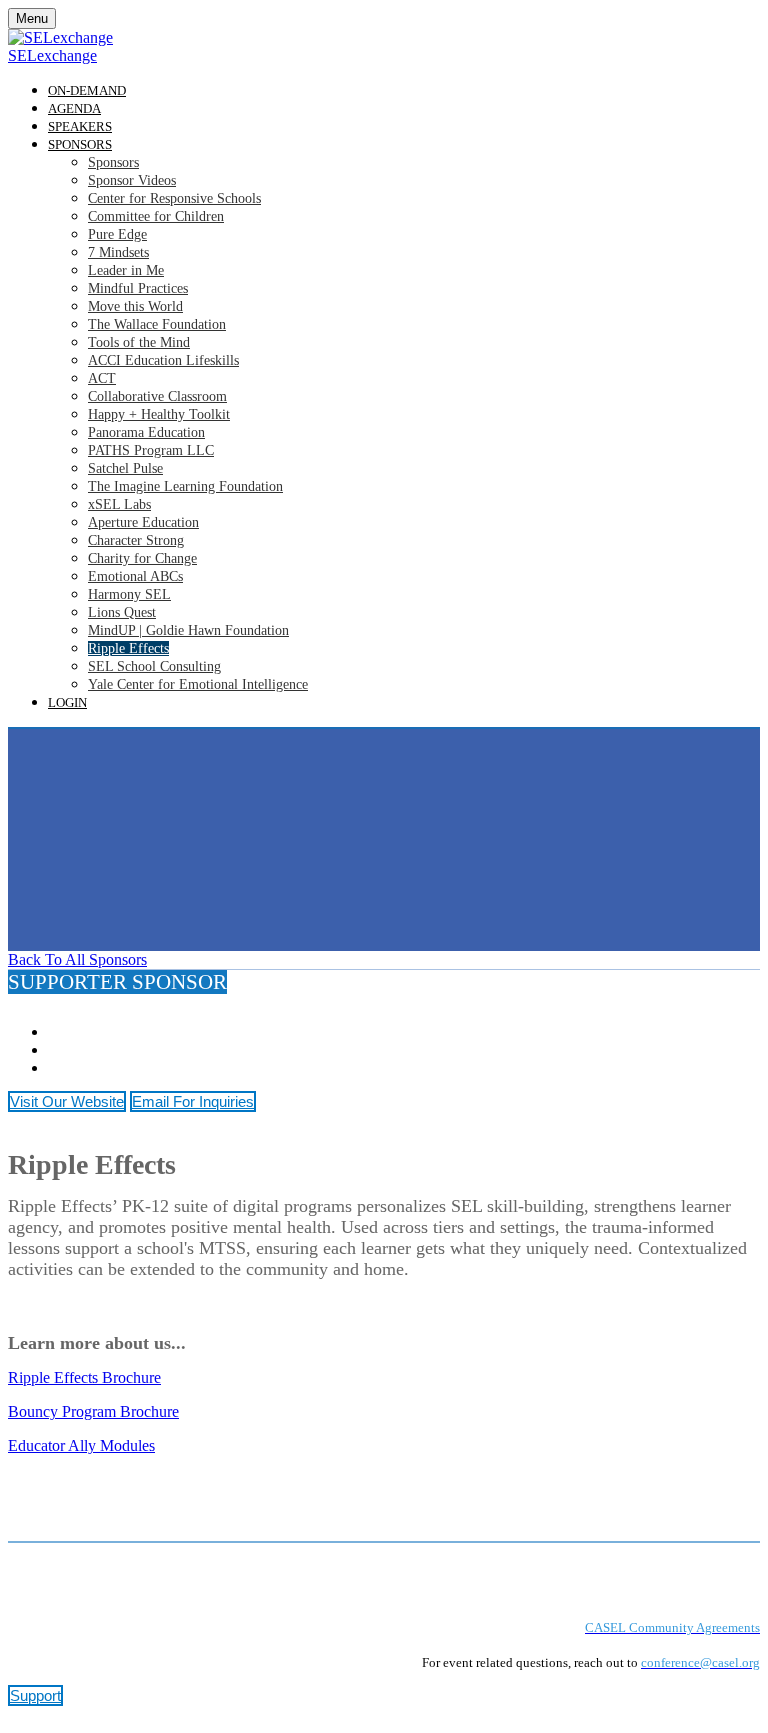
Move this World (135, 306)
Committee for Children (156, 216)
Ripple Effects (128, 648)
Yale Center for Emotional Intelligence (198, 684)
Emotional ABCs (135, 576)
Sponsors (80, 144)
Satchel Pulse (125, 468)
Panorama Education (146, 432)
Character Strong (136, 540)
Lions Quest (122, 612)
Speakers (80, 126)
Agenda (74, 108)
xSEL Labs (119, 504)
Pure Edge (117, 234)
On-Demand (87, 90)
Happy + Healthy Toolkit (159, 414)
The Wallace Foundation (157, 324)
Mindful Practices (138, 288)
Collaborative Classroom (157, 396)
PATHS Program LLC (151, 450)
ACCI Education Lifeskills (163, 360)
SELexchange (52, 55)
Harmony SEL (129, 594)
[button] (77, 959)
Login (67, 702)
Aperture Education (143, 522)
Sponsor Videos (132, 180)
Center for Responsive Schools (174, 198)
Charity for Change (142, 558)
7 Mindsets (118, 252)
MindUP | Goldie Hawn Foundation (188, 630)
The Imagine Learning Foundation (185, 486)
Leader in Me (126, 270)
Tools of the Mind (139, 342)
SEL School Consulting (154, 666)
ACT (102, 378)
